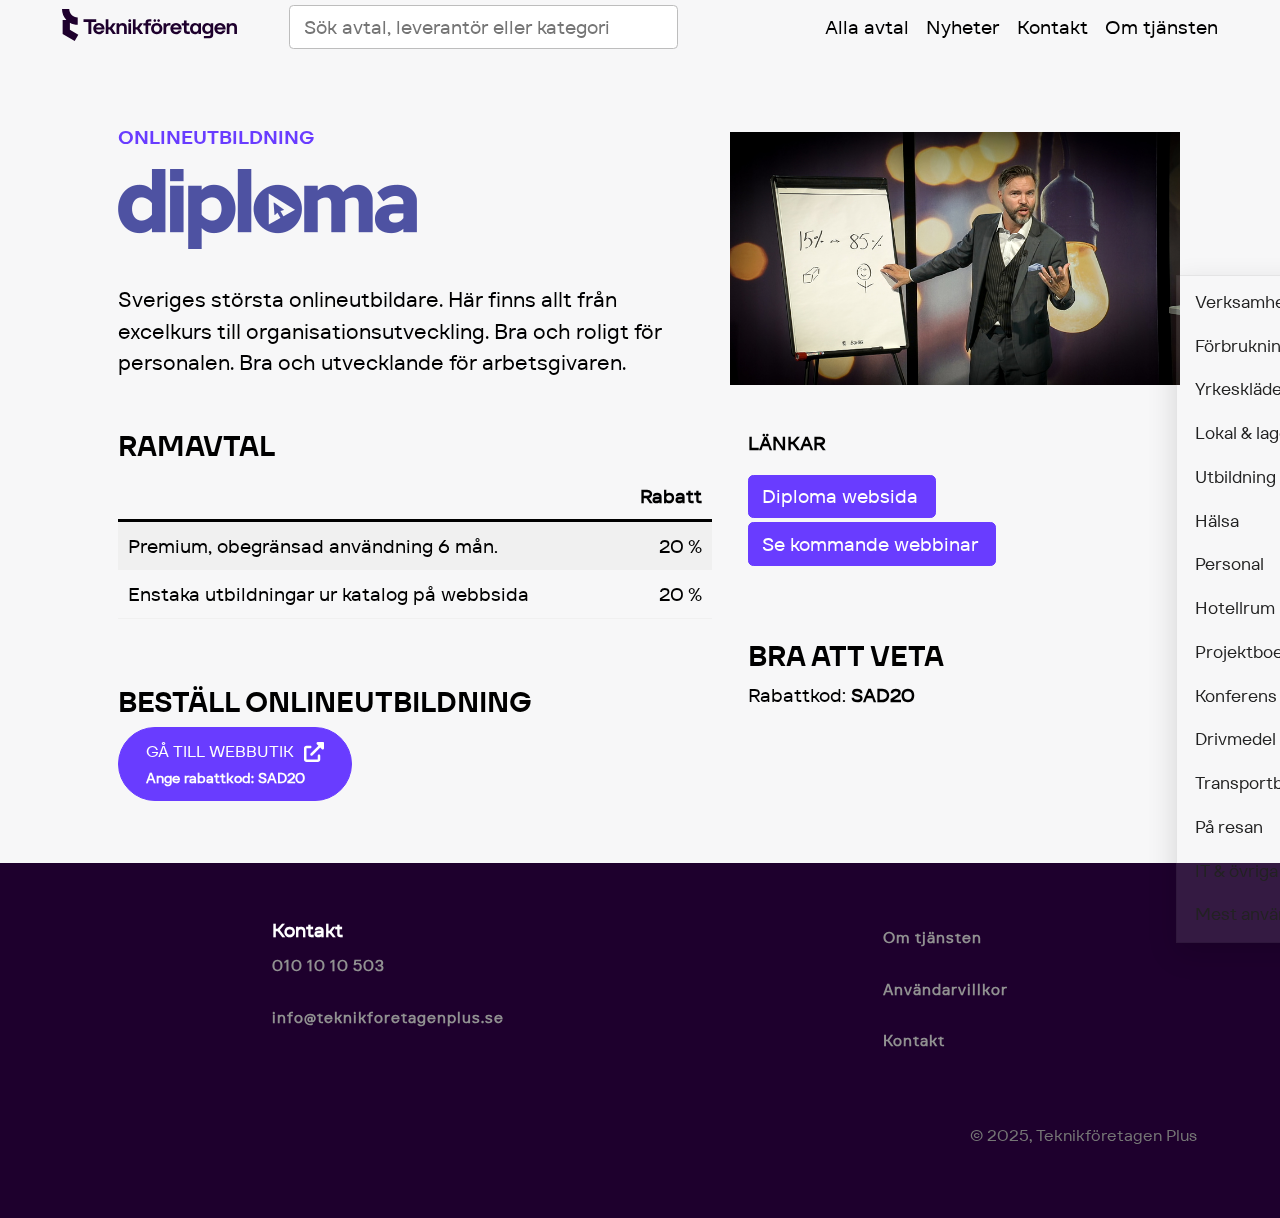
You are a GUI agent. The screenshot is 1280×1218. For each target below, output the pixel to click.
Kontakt (1052, 27)
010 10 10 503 (328, 965)
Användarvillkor (945, 989)
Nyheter (962, 27)
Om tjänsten (1161, 27)
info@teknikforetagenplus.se (388, 1017)
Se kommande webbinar (870, 544)
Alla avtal (867, 27)
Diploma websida (840, 496)
